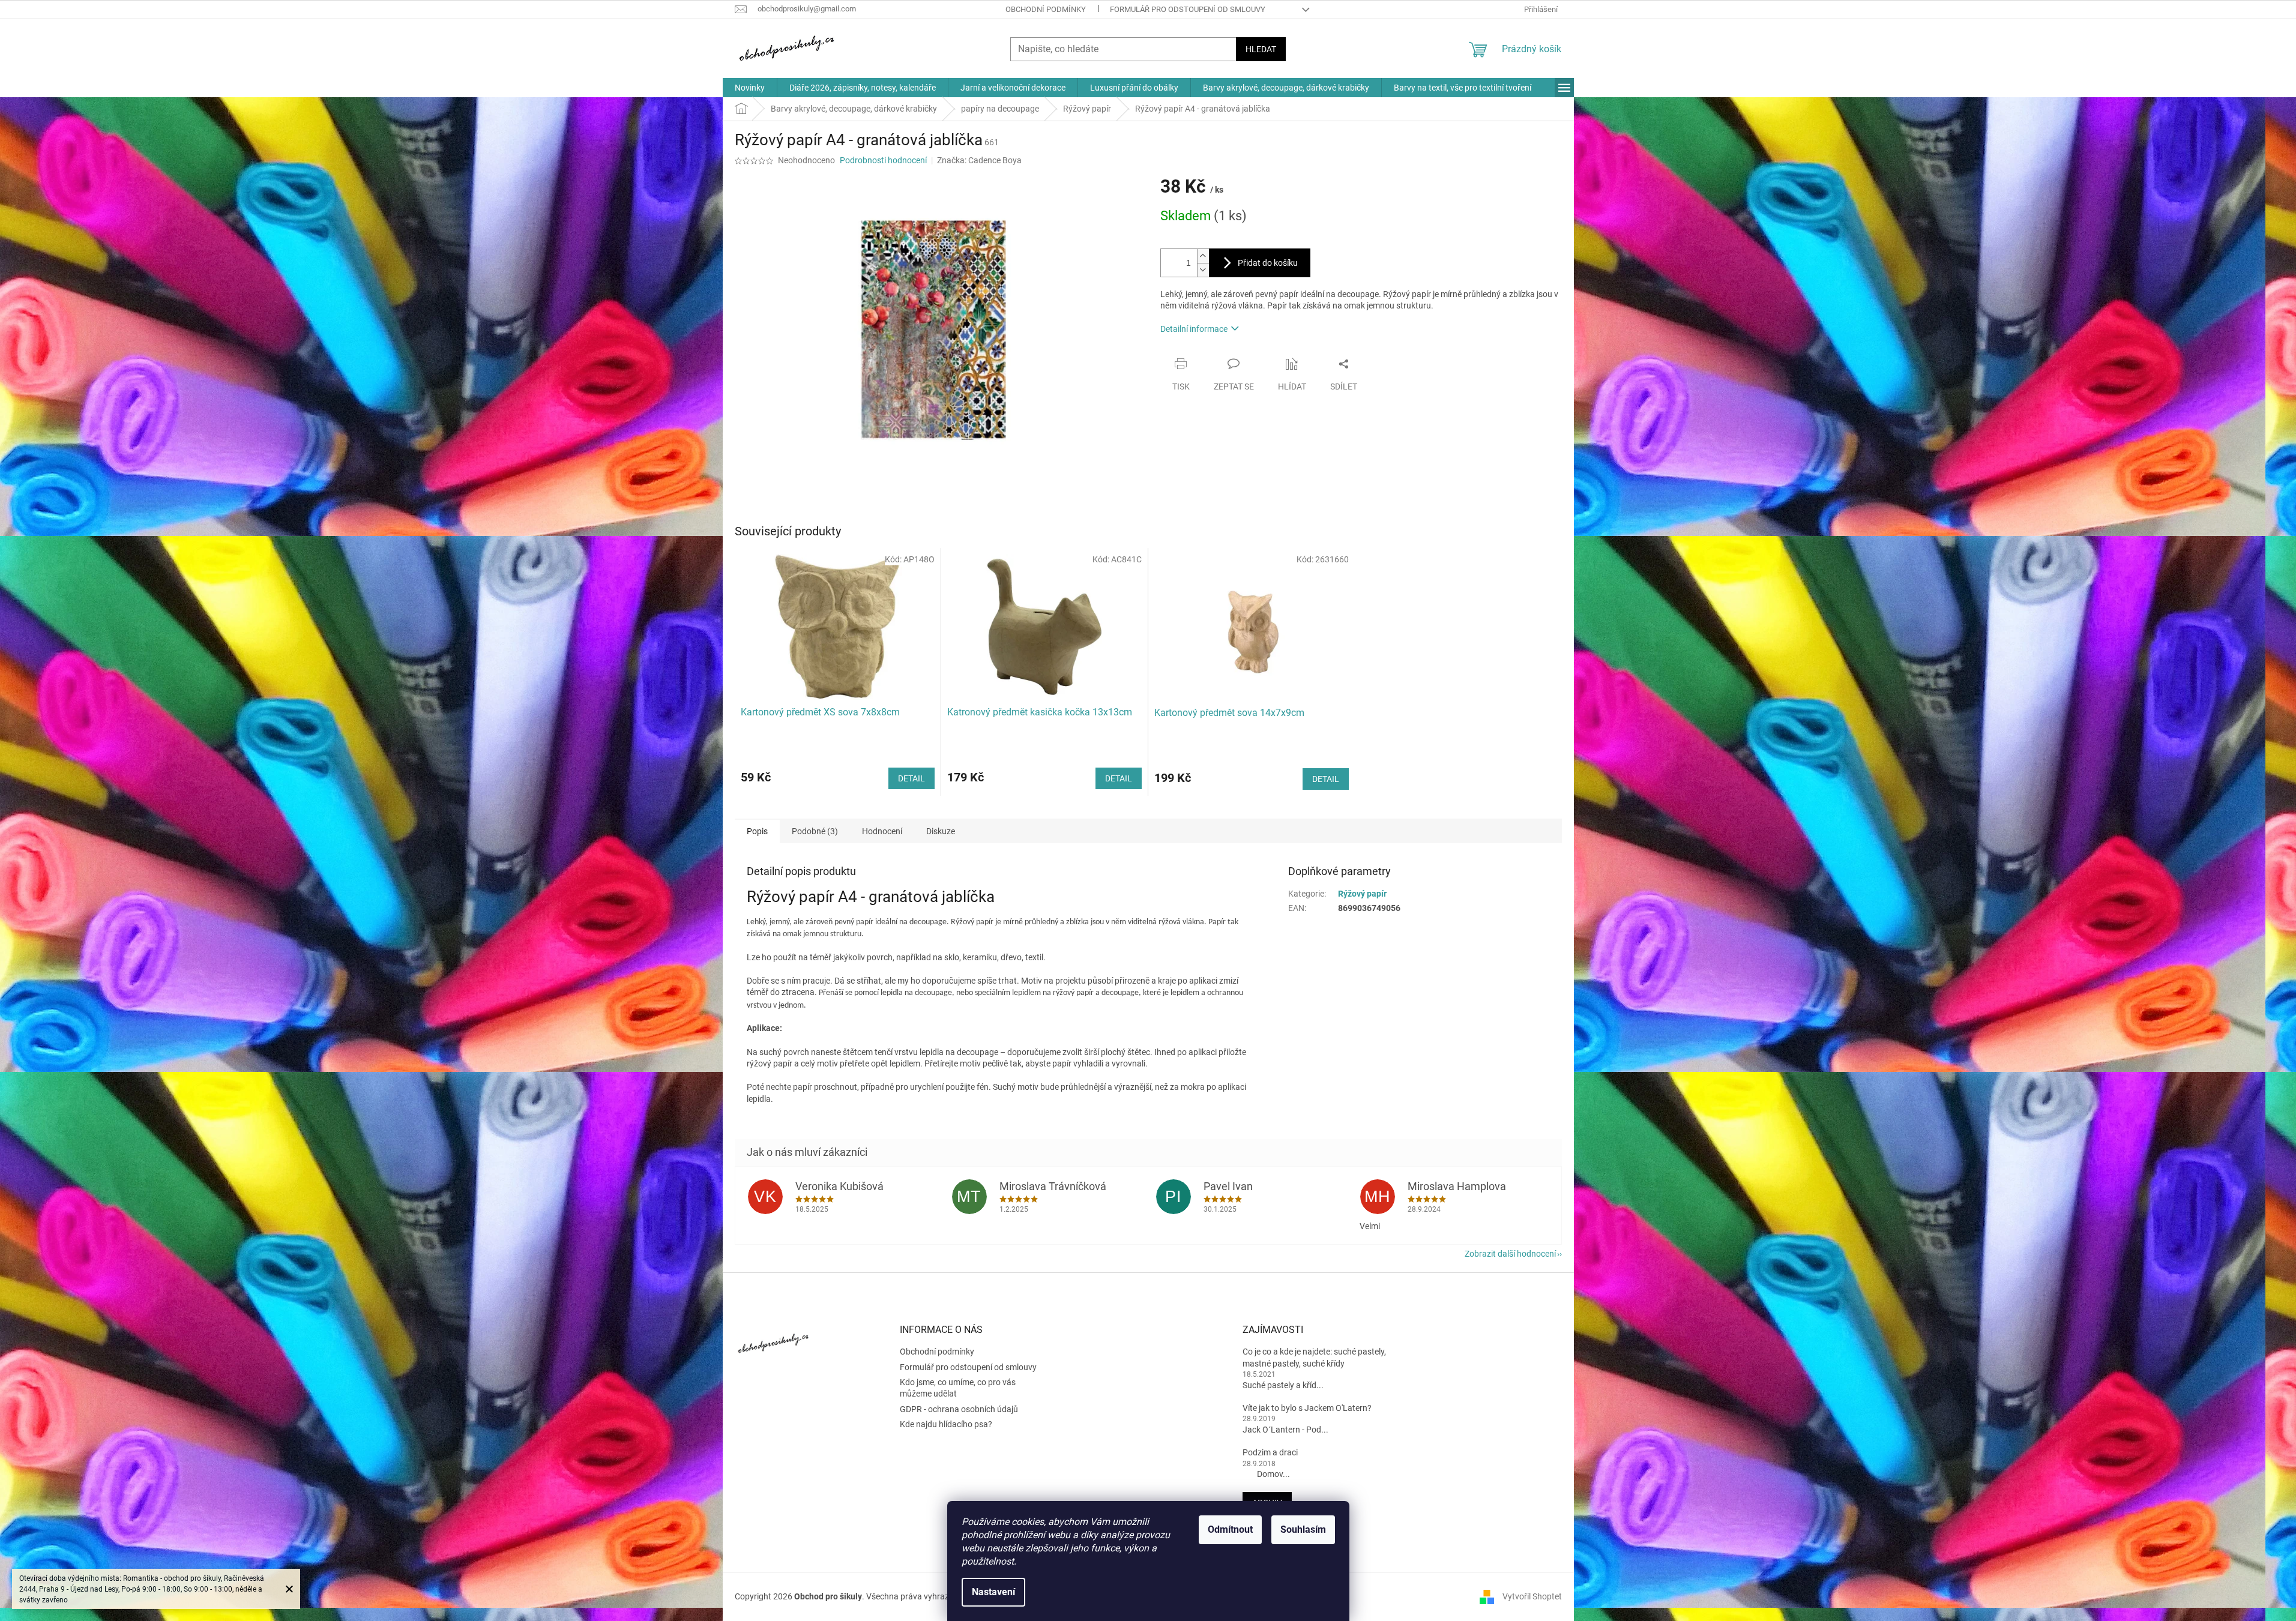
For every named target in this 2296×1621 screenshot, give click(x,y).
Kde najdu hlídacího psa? (946, 1424)
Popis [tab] (757, 831)
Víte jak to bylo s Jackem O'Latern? (1307, 1408)
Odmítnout (1230, 1529)
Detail (911, 778)
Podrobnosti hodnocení (883, 160)
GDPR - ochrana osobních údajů (959, 1409)
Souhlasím (1303, 1529)
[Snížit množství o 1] (1203, 270)
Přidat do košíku (1268, 263)
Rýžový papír (1362, 894)
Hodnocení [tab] (882, 831)
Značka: (979, 160)
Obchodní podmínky (1046, 9)
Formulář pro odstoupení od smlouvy (1188, 9)
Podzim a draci (1270, 1452)
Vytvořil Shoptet (1532, 1596)
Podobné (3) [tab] (815, 831)
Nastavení (993, 1592)
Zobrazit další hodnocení (1510, 1254)
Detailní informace (1194, 329)
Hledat (1261, 49)
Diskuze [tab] (941, 831)
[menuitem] (750, 88)
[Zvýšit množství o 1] (1203, 256)
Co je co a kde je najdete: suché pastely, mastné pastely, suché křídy (1314, 1357)
